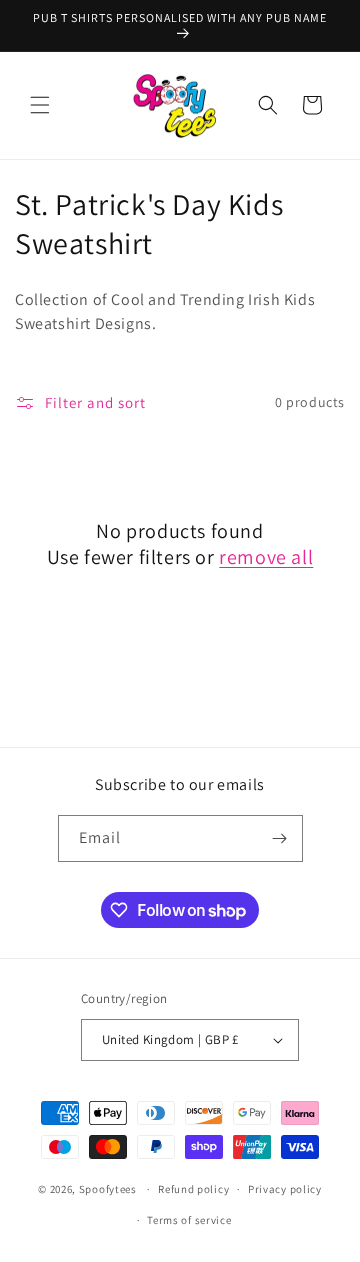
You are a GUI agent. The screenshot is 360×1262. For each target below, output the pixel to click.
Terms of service (189, 1220)
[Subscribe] (280, 838)
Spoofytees (108, 1189)
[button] (40, 105)
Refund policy (193, 1189)
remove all (266, 557)
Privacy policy (285, 1189)
